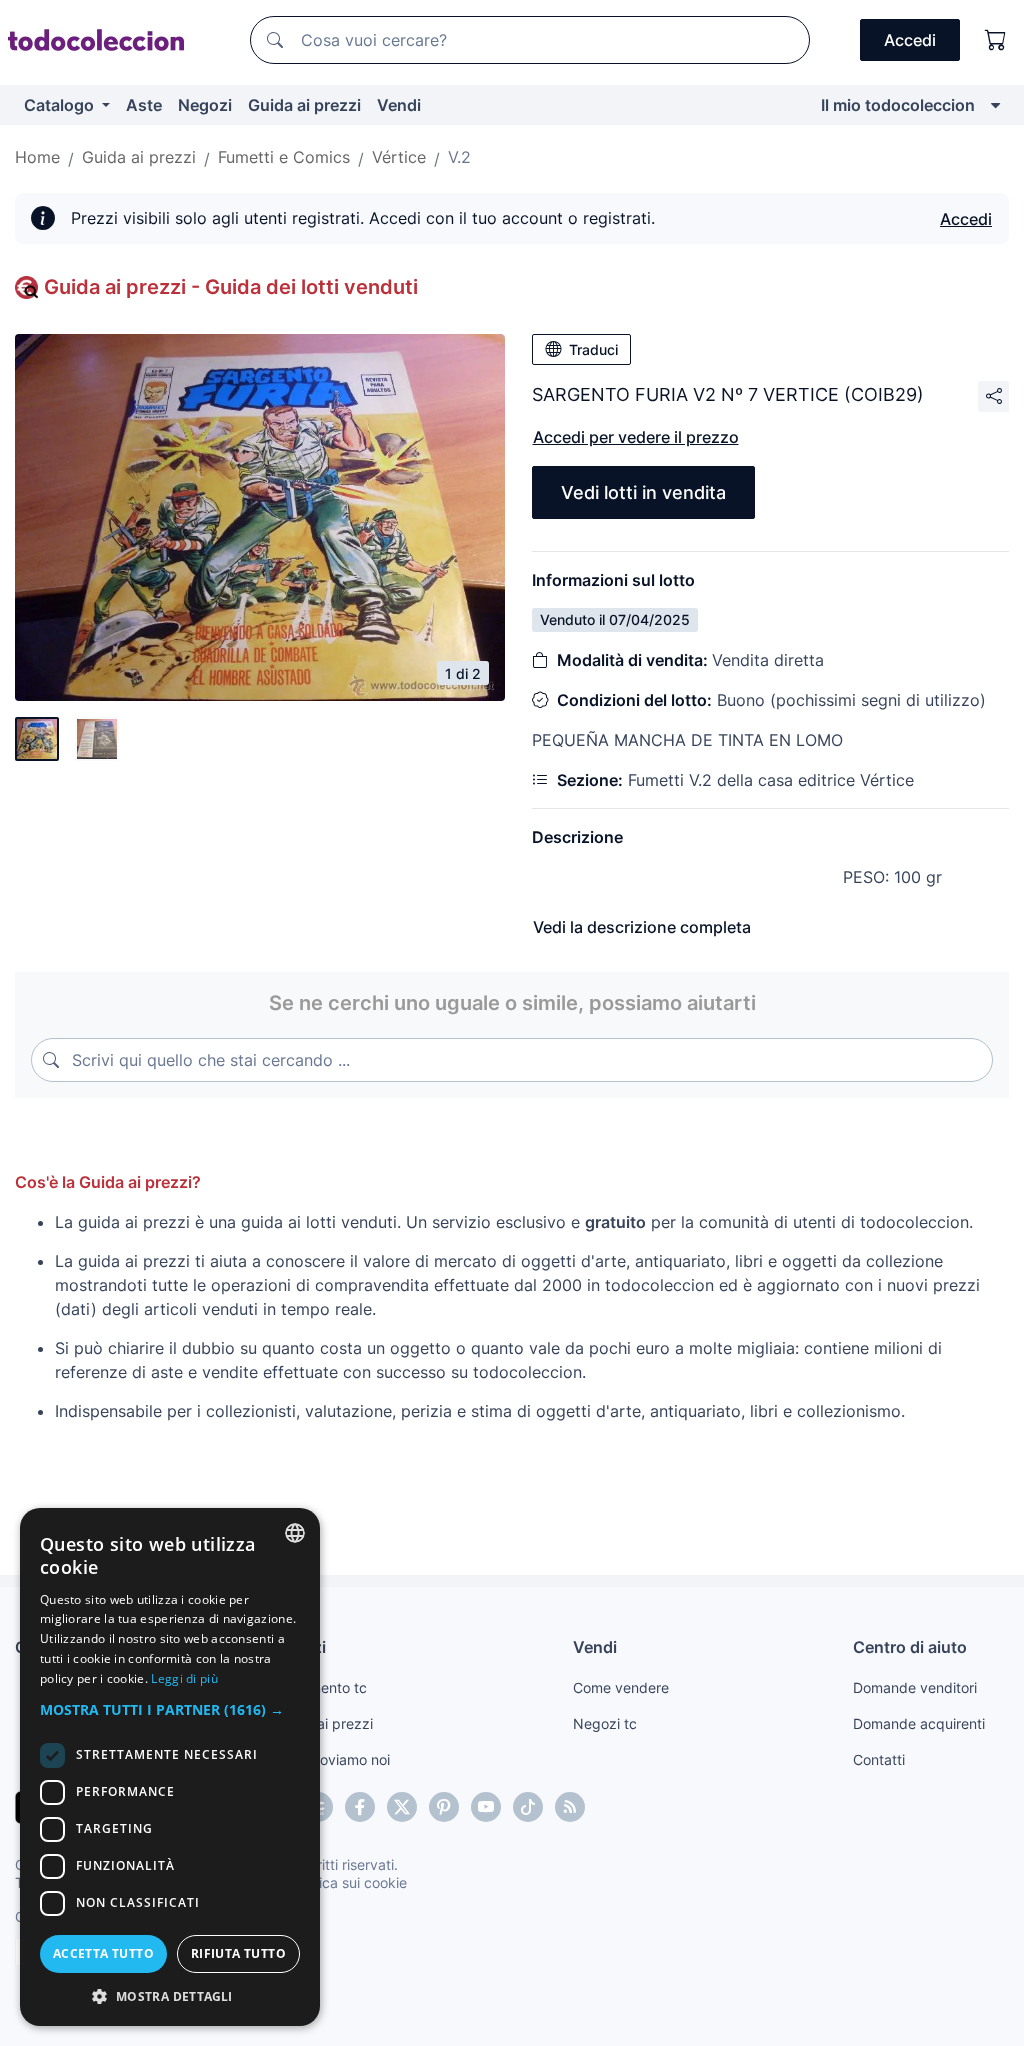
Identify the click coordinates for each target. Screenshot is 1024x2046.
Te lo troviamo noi (332, 1759)
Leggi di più (184, 1678)
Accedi (966, 219)
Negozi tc (605, 1723)
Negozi (205, 105)
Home (37, 157)
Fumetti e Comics (284, 157)
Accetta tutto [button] (103, 1953)
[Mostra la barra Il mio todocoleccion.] (995, 105)
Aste (144, 105)
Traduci (593, 349)
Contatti (879, 1759)
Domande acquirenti (919, 1723)
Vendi (399, 105)
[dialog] (170, 1767)
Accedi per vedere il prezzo (636, 437)
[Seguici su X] (402, 1807)
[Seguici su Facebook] (360, 1807)
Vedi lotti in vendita (643, 492)
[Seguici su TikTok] (528, 1807)
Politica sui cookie (349, 1882)
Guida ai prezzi (304, 105)
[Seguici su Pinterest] (444, 1807)
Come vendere (621, 1687)
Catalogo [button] (61, 105)
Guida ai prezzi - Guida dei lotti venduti (231, 287)
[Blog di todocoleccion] (570, 1807)
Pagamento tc (321, 1687)
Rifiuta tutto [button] (238, 1953)
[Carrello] (996, 40)
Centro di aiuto (910, 1647)
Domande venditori (915, 1687)
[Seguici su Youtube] (486, 1807)
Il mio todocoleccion (898, 105)
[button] (170, 1709)
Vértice (399, 157)
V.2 (459, 157)
